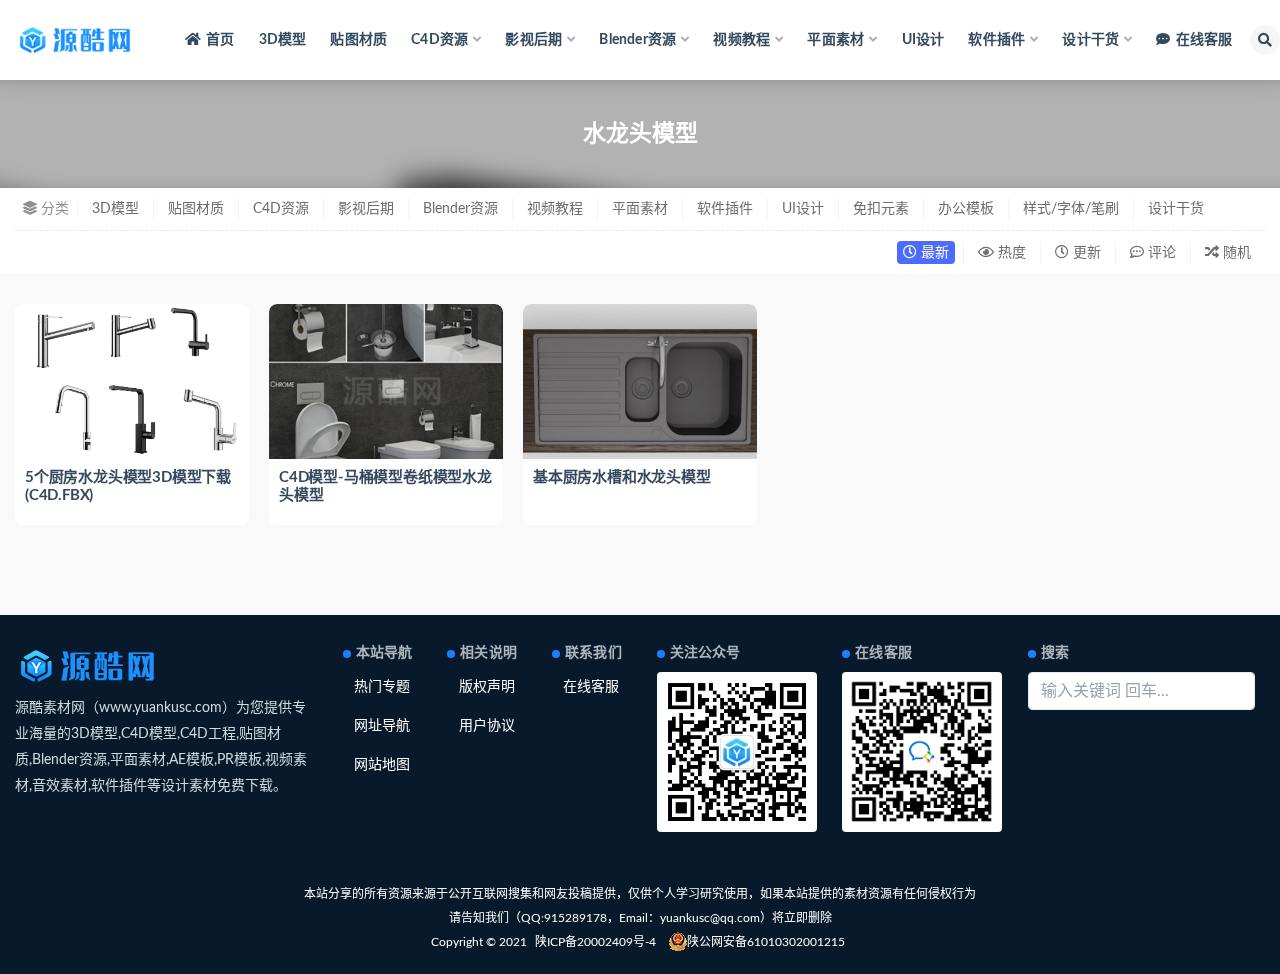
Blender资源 (460, 209)
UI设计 (923, 40)
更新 (1085, 253)
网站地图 (382, 765)
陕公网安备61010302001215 (766, 942)
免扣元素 (881, 209)
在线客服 (1204, 40)
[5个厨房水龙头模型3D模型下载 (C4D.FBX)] (132, 382)
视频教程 (555, 209)
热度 (1010, 253)
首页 (220, 40)
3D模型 (283, 40)
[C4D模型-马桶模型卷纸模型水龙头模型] (386, 382)
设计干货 (1176, 209)
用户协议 (487, 726)
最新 (933, 253)
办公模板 (966, 209)
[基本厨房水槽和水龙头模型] (640, 392)
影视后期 (366, 209)
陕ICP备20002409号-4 (595, 942)
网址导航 (382, 726)
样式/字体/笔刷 (1071, 209)
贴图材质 (358, 40)
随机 (1235, 253)
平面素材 (640, 209)
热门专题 (382, 687)
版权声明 (487, 687)
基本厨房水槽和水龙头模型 (622, 477)
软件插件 (725, 209)
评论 (1160, 253)
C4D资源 (281, 209)
